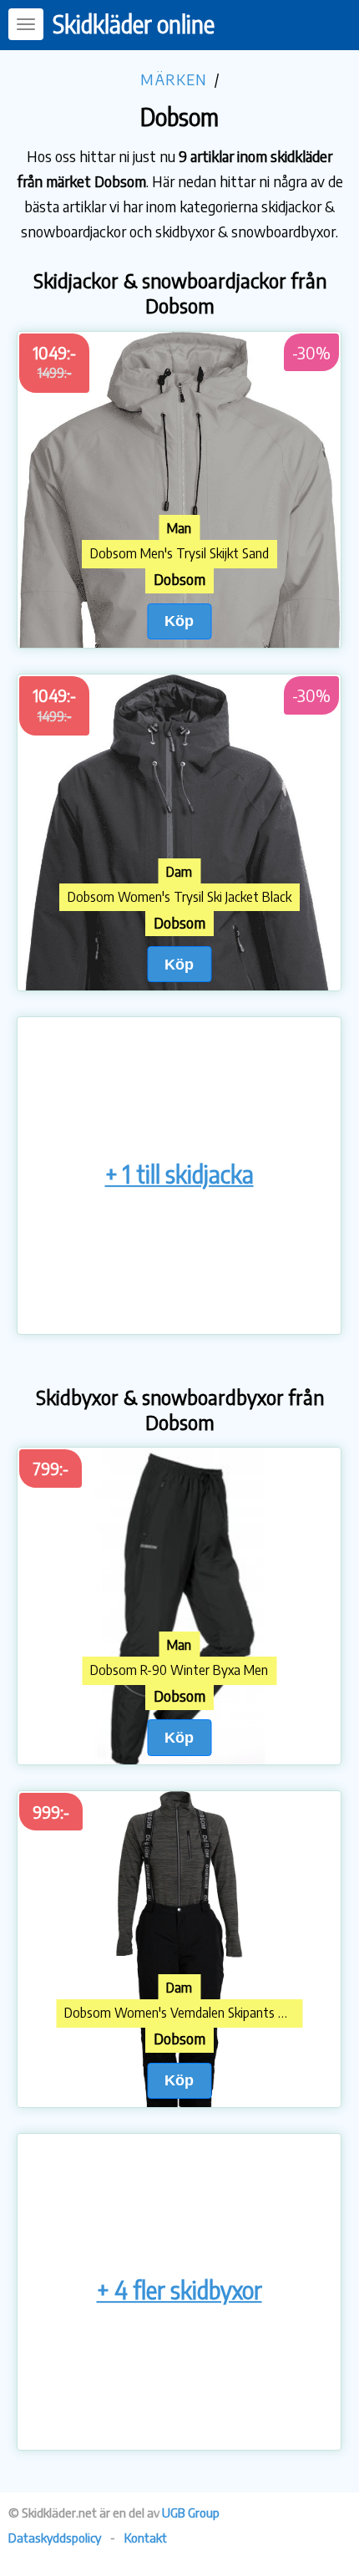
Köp (179, 621)
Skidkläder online (134, 24)
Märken (174, 79)
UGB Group (191, 2512)
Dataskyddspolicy (55, 2538)
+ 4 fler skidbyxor (179, 2290)
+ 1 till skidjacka (179, 1174)
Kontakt (146, 2538)
